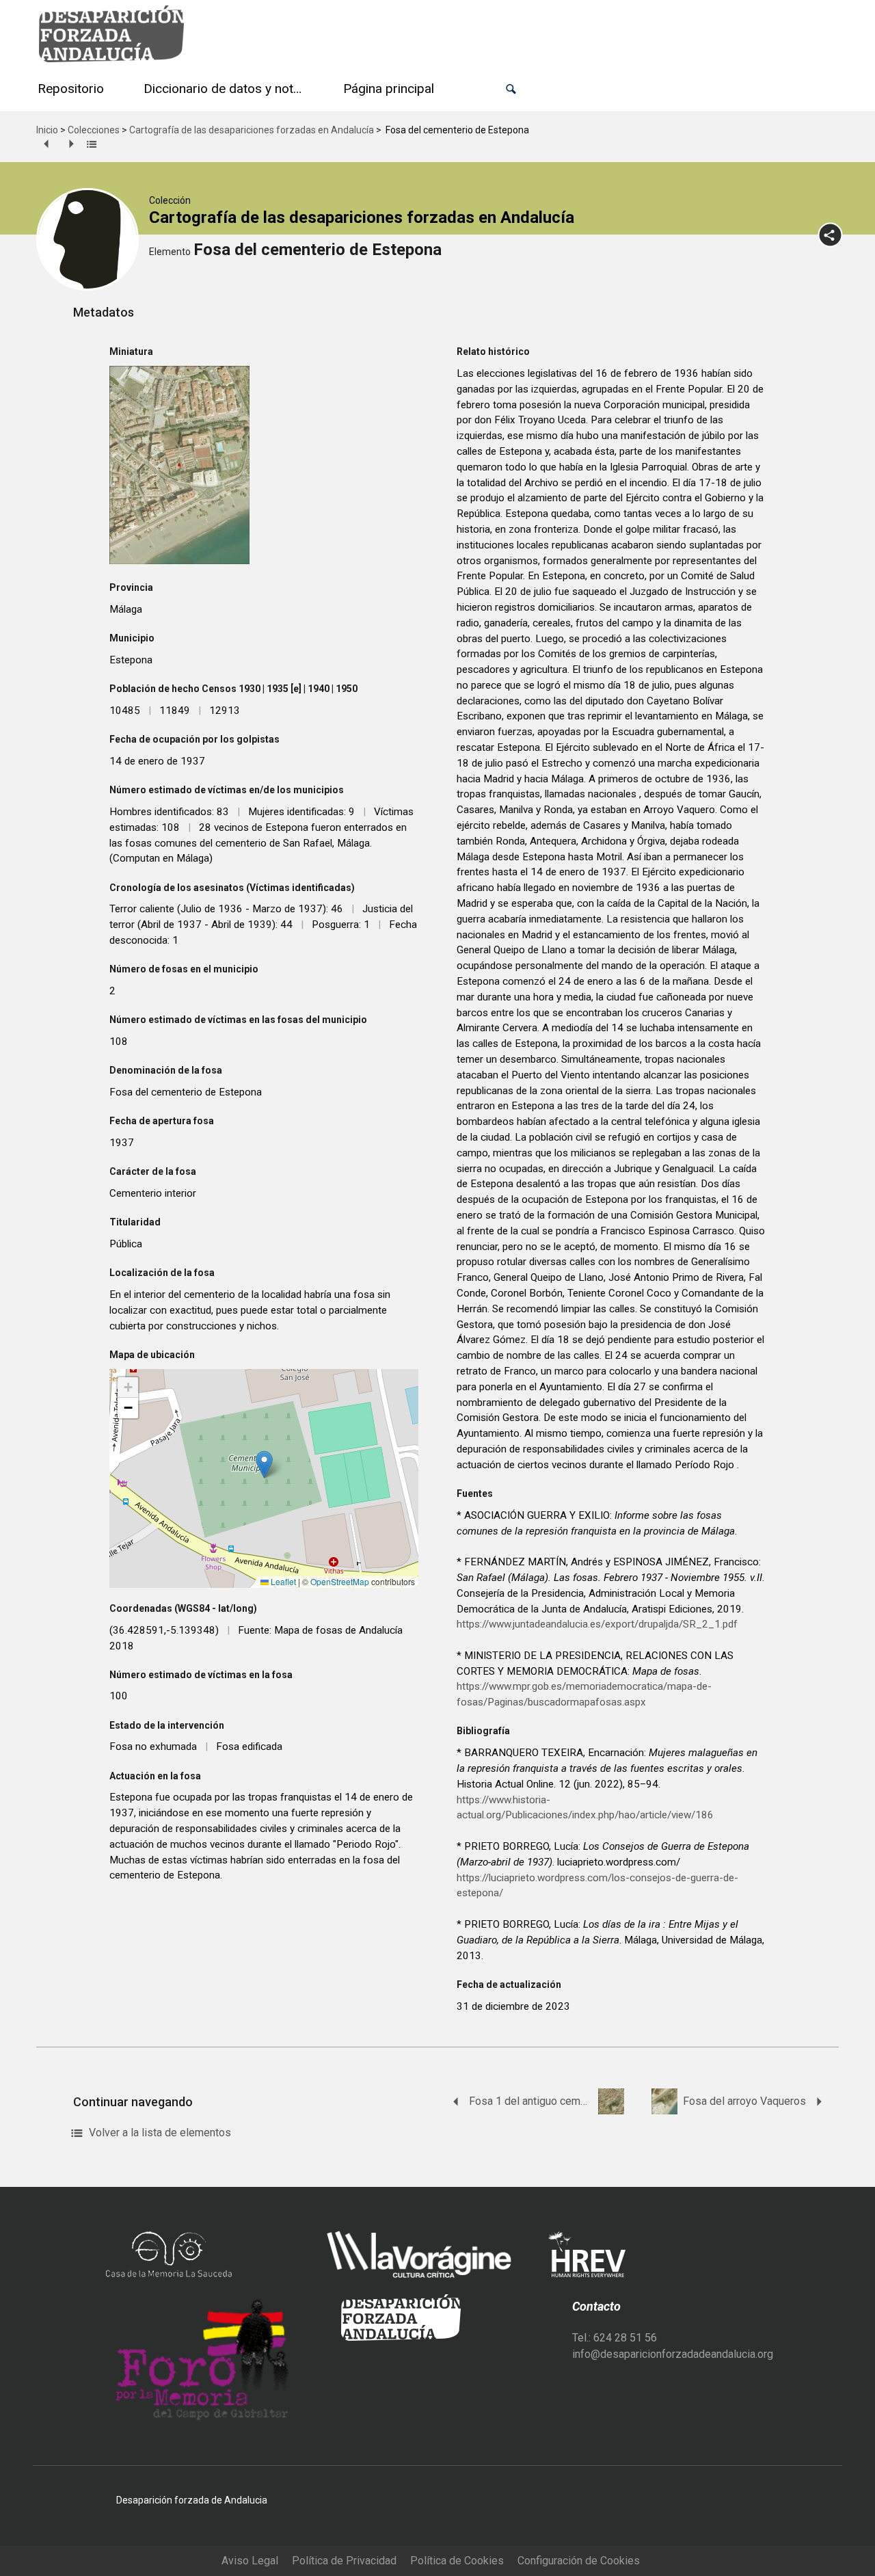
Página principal (389, 89)
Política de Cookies (457, 2561)
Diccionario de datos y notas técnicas (226, 89)
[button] (511, 89)
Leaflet (282, 1581)
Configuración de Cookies (579, 2561)
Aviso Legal (250, 2561)
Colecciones (94, 130)
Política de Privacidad (344, 2561)
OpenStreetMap (340, 1581)
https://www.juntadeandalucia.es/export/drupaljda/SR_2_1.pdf (597, 1624)
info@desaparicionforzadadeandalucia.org (673, 2354)
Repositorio (71, 89)
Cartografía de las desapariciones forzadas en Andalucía (252, 130)
